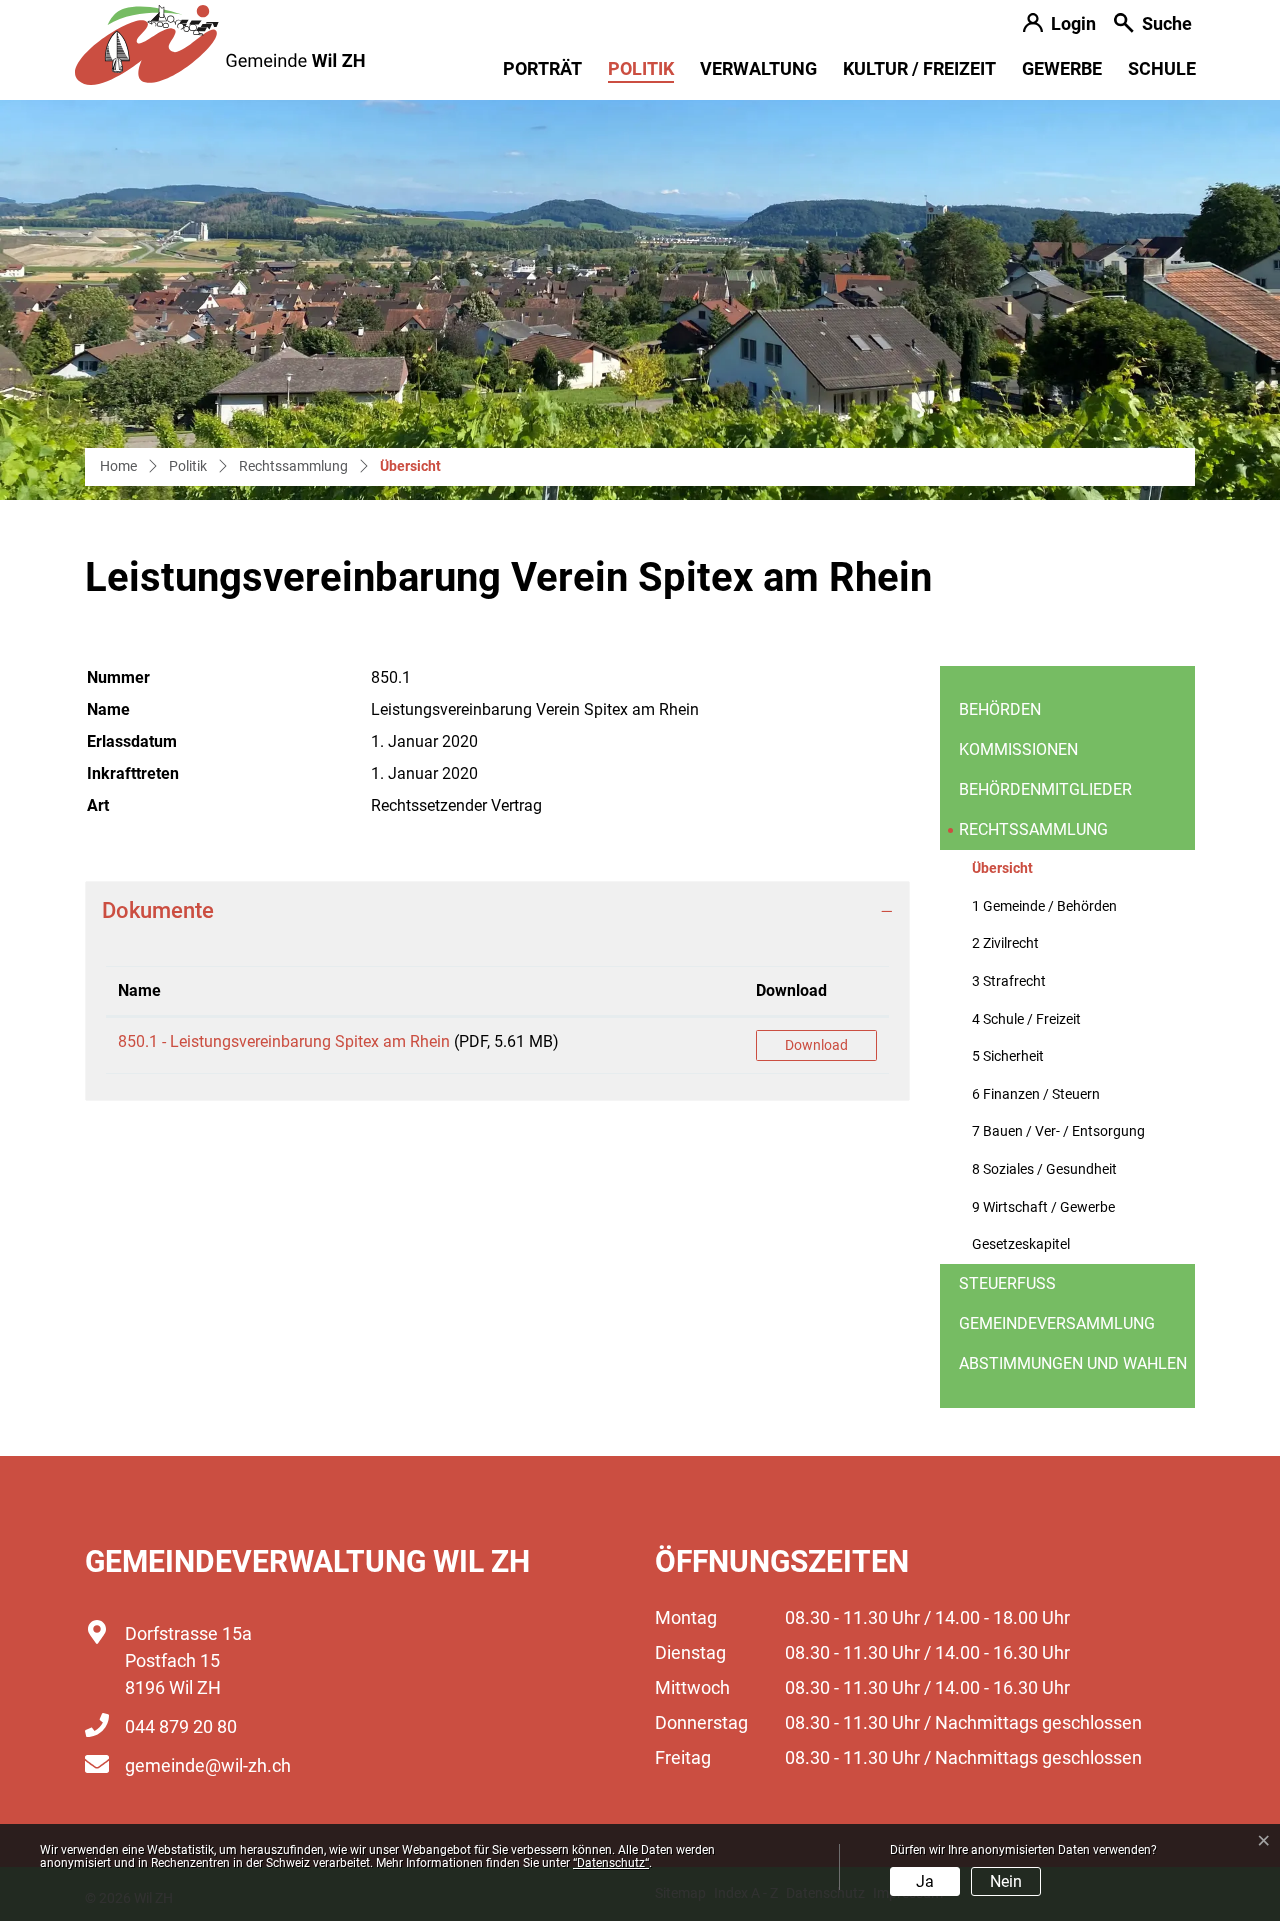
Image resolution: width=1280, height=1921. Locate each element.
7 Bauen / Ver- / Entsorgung (1058, 1131)
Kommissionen (1018, 749)
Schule (1162, 68)
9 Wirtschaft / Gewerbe (1043, 1207)
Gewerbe (1062, 68)
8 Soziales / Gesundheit (1044, 1169)
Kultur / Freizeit (919, 68)
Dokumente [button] (158, 910)
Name (139, 990)
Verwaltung (758, 68)
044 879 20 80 (181, 1726)
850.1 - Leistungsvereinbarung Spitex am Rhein (284, 1041)
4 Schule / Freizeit (1026, 1019)
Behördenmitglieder (1045, 789)
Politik (641, 68)
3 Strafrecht (1009, 981)
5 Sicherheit (1008, 1056)
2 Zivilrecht (1005, 943)
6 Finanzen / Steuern (1036, 1094)
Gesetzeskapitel (1021, 1244)
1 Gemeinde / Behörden (1044, 906)
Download (791, 990)
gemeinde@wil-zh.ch (208, 1765)
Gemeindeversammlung (1057, 1323)
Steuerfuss (1007, 1283)
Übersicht (1021, 874)
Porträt (542, 68)
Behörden (1000, 709)
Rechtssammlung (1033, 829)
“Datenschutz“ (611, 1863)
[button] (1153, 25)
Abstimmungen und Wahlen (1073, 1363)
